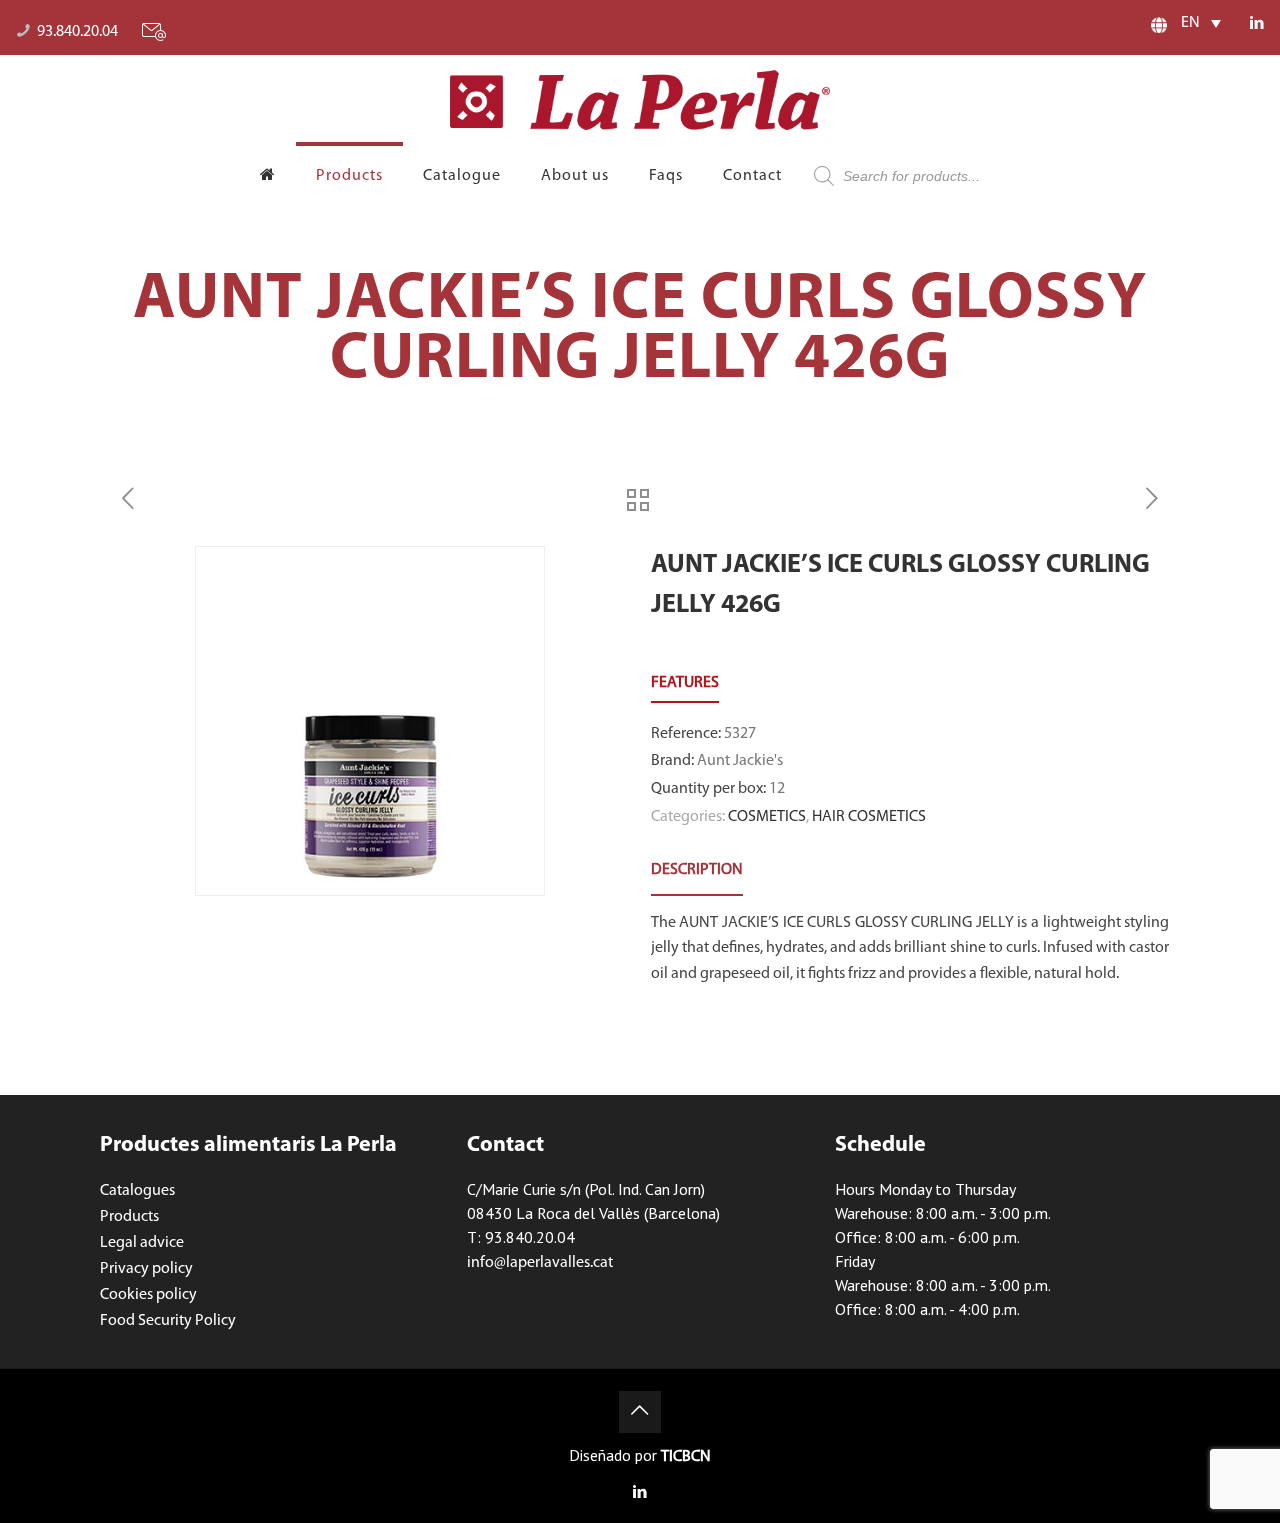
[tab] (697, 870)
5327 (740, 734)
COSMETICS (767, 817)
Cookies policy (148, 1295)
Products (129, 1217)
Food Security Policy (168, 1321)
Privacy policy (146, 1269)
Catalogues (137, 1191)
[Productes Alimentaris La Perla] (640, 100)
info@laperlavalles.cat (540, 1263)
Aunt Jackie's (740, 761)
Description (697, 870)
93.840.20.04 (77, 32)
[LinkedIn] (1256, 24)
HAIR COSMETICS (869, 817)
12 (777, 789)
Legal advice (142, 1243)
